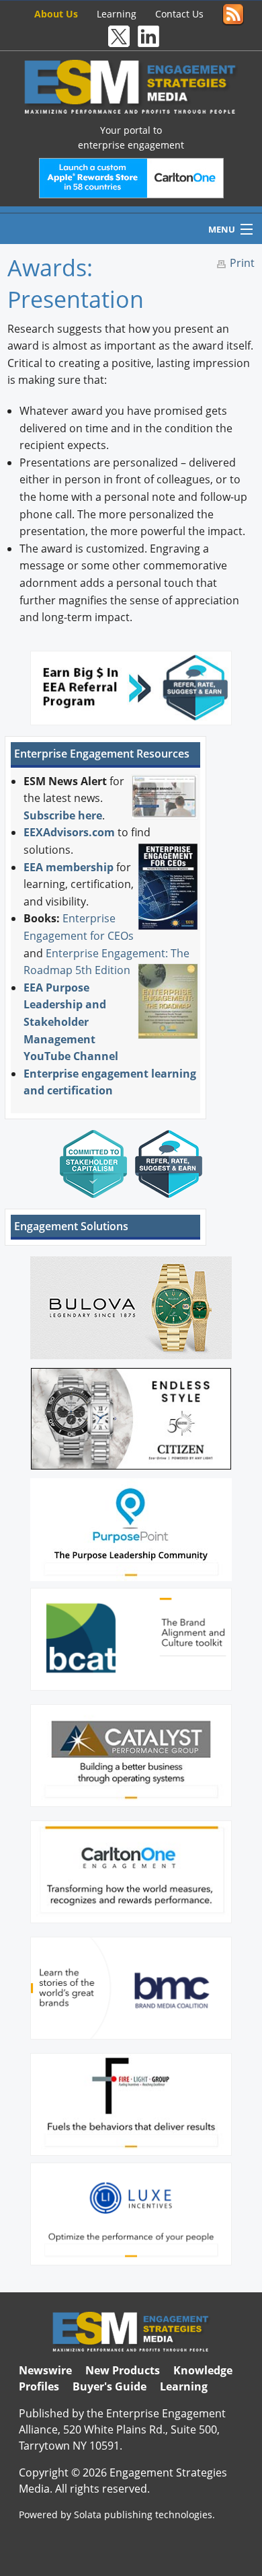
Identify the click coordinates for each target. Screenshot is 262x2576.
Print (242, 263)
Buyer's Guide (110, 2386)
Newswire (45, 2370)
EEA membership (69, 867)
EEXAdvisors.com (69, 832)
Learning (117, 14)
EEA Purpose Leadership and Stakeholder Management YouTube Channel (71, 1022)
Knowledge (203, 2370)
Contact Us (179, 14)
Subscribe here (63, 815)
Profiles (39, 2386)
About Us (56, 14)
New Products (123, 2370)
